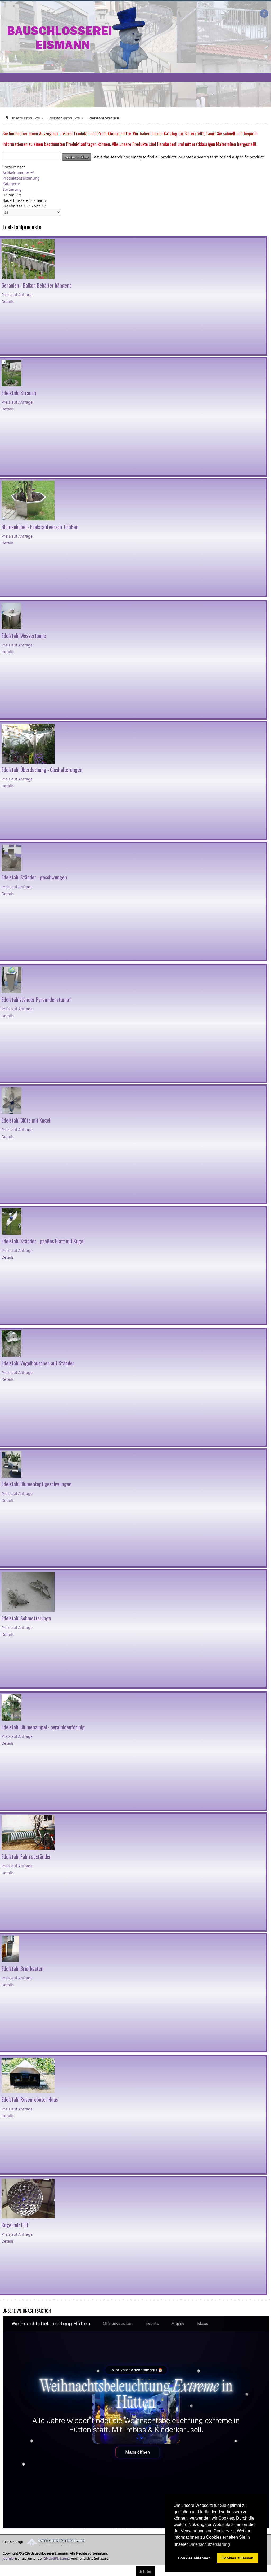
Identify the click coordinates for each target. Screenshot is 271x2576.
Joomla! (8, 2558)
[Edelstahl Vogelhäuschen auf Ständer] (12, 1343)
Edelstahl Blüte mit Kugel (26, 1120)
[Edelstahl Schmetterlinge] (28, 1591)
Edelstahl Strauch (19, 393)
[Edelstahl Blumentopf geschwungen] (12, 1464)
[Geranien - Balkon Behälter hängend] (28, 259)
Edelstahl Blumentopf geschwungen (37, 1484)
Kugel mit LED (15, 2225)
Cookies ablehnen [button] (194, 2558)
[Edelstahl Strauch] (12, 373)
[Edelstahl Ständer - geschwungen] (12, 857)
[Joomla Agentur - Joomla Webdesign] (55, 2542)
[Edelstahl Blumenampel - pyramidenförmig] (12, 1707)
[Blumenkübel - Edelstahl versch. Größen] (28, 500)
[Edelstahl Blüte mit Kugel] (12, 1100)
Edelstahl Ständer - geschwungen (34, 877)
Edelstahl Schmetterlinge (26, 1618)
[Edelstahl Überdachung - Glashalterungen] (28, 743)
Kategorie (11, 184)
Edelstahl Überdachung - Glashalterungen (42, 770)
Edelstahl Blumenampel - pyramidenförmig (43, 1727)
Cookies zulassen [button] (238, 2558)
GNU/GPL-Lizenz (57, 2558)
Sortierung (12, 189)
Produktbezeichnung (21, 178)
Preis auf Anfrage (17, 295)
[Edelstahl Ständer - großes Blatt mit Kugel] (12, 1221)
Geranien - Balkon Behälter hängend (37, 285)
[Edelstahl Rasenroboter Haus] (28, 2075)
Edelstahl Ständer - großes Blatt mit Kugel (43, 1241)
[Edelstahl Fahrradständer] (28, 1832)
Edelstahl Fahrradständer (26, 1857)
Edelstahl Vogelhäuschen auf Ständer (38, 1363)
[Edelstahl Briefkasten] (10, 1948)
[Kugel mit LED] (28, 2198)
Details (8, 302)
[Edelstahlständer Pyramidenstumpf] (12, 979)
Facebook (264, 14)
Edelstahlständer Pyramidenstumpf (36, 1000)
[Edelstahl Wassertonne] (12, 616)
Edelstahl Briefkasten (22, 1969)
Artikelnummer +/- (19, 173)
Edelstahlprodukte (64, 118)
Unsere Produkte (25, 118)
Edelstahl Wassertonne (24, 636)
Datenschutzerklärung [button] (209, 2544)
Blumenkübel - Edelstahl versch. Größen (40, 527)
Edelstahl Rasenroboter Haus (30, 2099)
